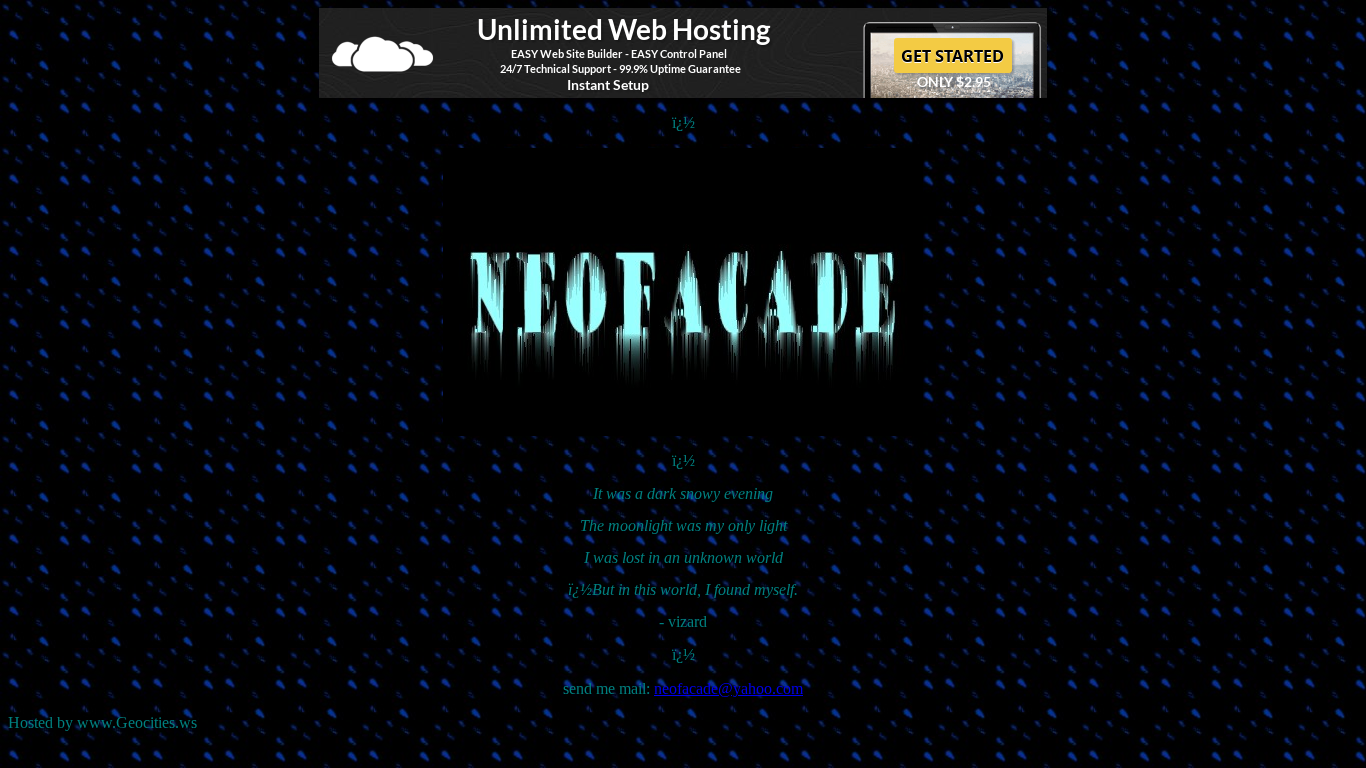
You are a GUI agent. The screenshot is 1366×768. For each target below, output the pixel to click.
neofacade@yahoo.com (728, 688)
